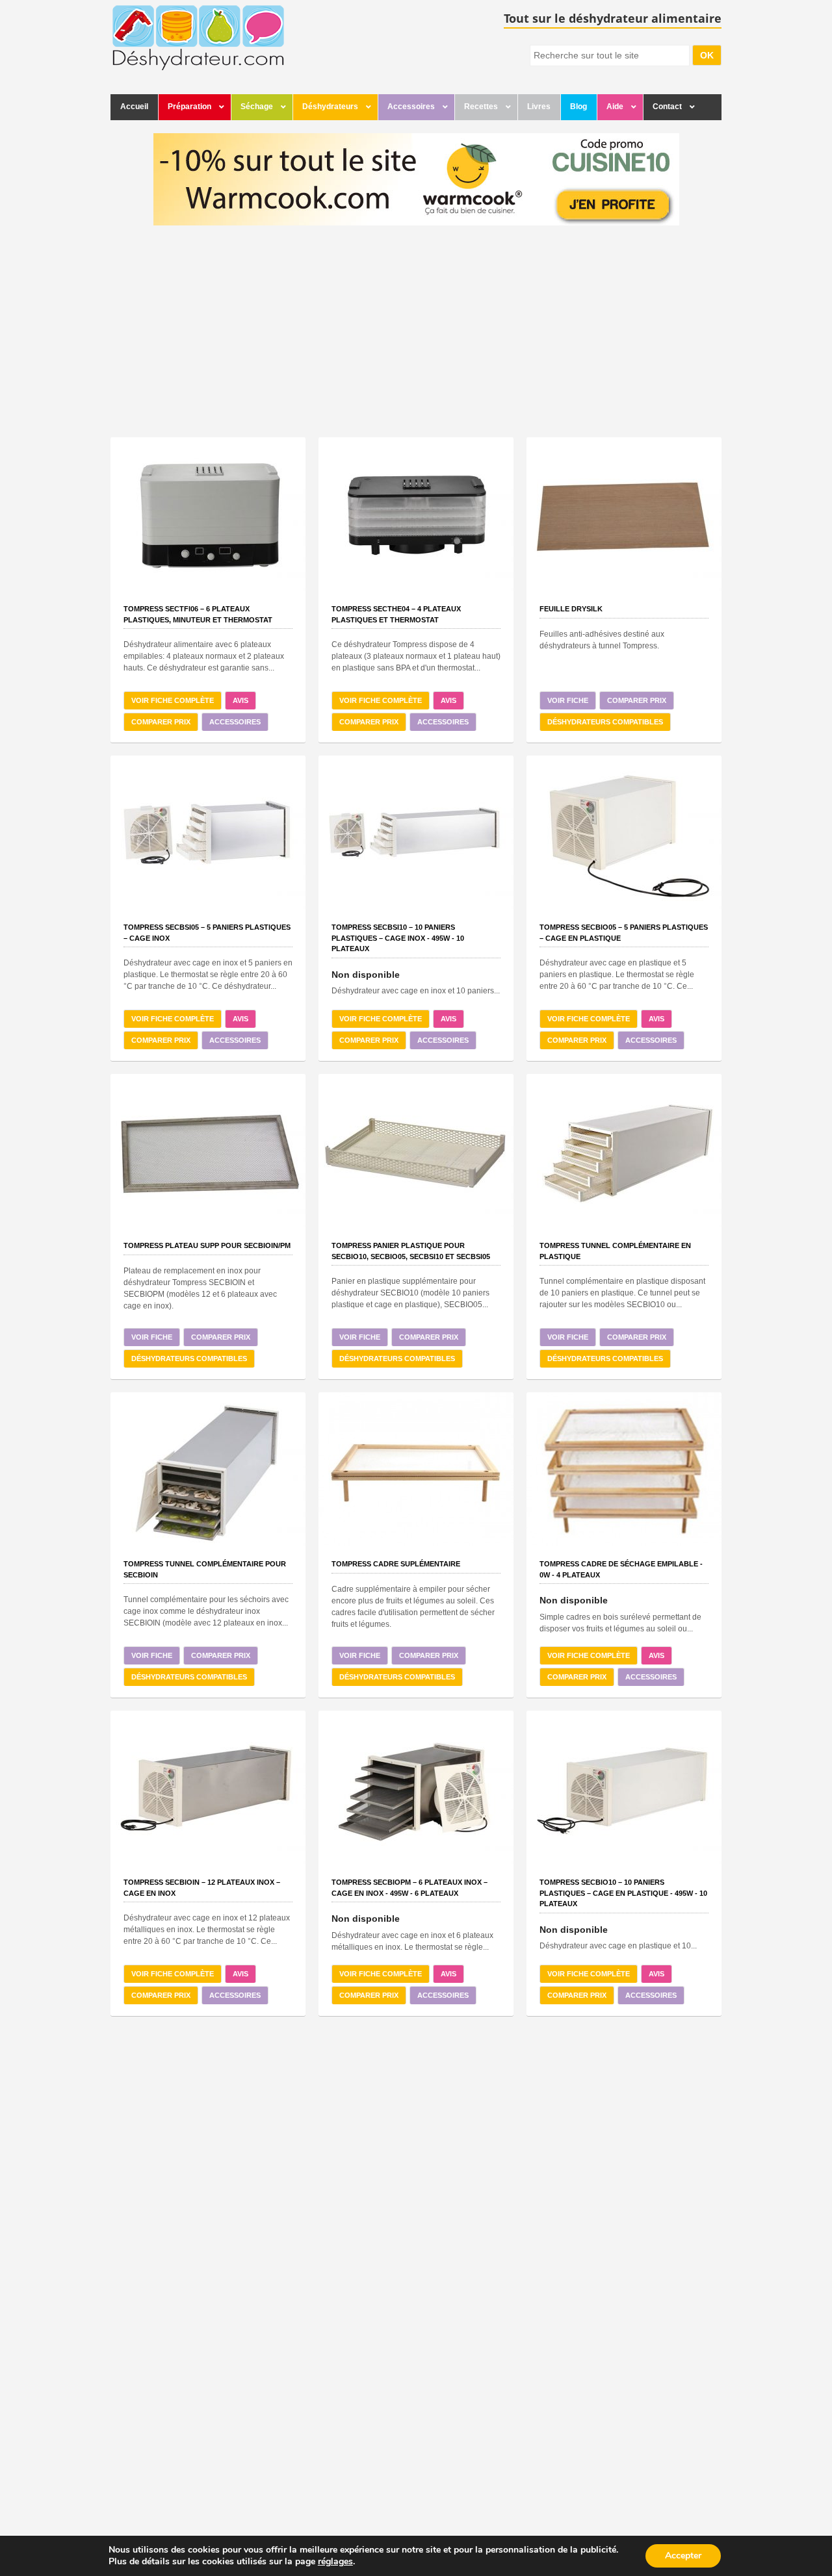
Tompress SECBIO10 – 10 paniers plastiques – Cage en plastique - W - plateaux (623, 1893)
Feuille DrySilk (571, 609)
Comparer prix (161, 722)
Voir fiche (568, 700)
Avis (240, 700)
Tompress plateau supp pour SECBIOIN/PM (207, 1245)
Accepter (683, 2556)
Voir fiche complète (173, 700)
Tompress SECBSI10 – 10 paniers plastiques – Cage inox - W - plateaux (398, 938)
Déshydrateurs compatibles (605, 722)
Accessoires (235, 722)
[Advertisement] (416, 333)
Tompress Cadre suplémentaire (396, 1564)
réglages (335, 2562)
